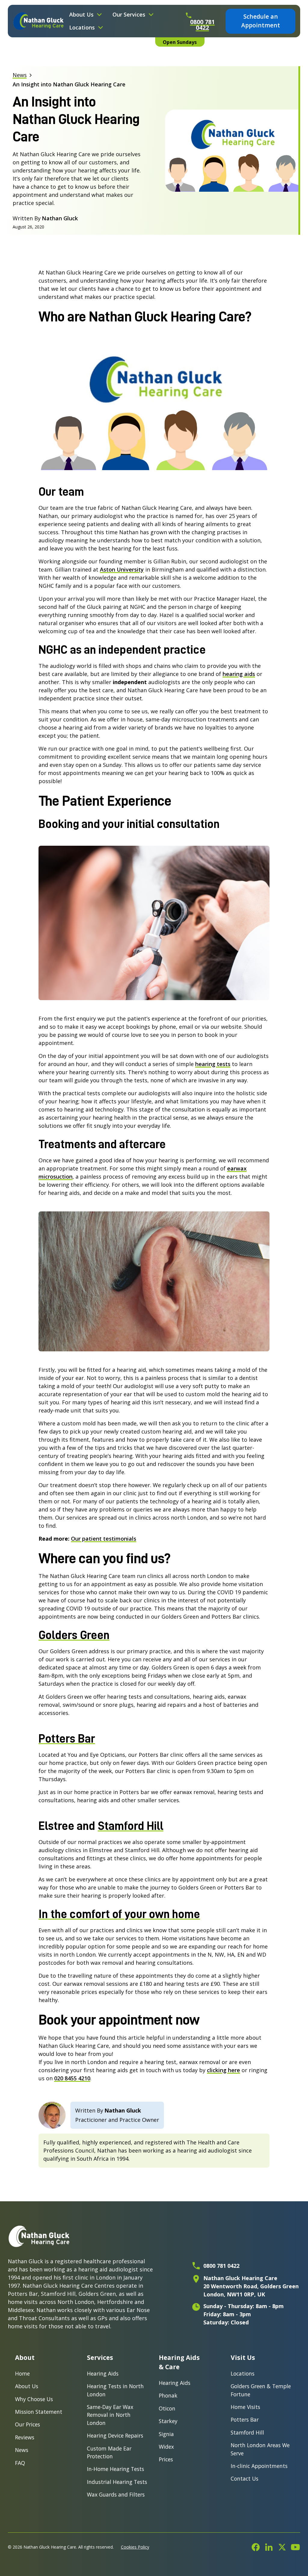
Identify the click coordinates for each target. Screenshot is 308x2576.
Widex (166, 2447)
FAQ (20, 2463)
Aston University (122, 569)
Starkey (168, 2421)
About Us (27, 2386)
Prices (166, 2459)
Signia (166, 2434)
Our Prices (28, 2424)
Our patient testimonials (104, 1539)
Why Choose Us (34, 2399)
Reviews (25, 2437)
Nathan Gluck (123, 2110)
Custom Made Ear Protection (109, 2452)
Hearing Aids (103, 2373)
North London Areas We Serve (260, 2449)
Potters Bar (245, 2419)
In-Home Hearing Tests (115, 2469)
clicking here (223, 2070)
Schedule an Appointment (261, 21)
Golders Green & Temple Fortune (261, 2390)
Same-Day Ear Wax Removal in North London (110, 2415)
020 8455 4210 (72, 2078)
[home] (39, 21)
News (22, 2450)
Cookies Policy (135, 2547)
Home (22, 2373)
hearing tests (213, 1064)
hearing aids (239, 674)
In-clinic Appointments (259, 2466)
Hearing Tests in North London (115, 2390)
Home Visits (245, 2407)
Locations (243, 2373)
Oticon (167, 2408)
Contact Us (245, 2478)
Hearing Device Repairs (115, 2435)
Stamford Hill (247, 2432)
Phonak (168, 2395)
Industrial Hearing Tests (117, 2482)
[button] (86, 15)
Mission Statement (39, 2412)
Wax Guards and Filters (116, 2494)
